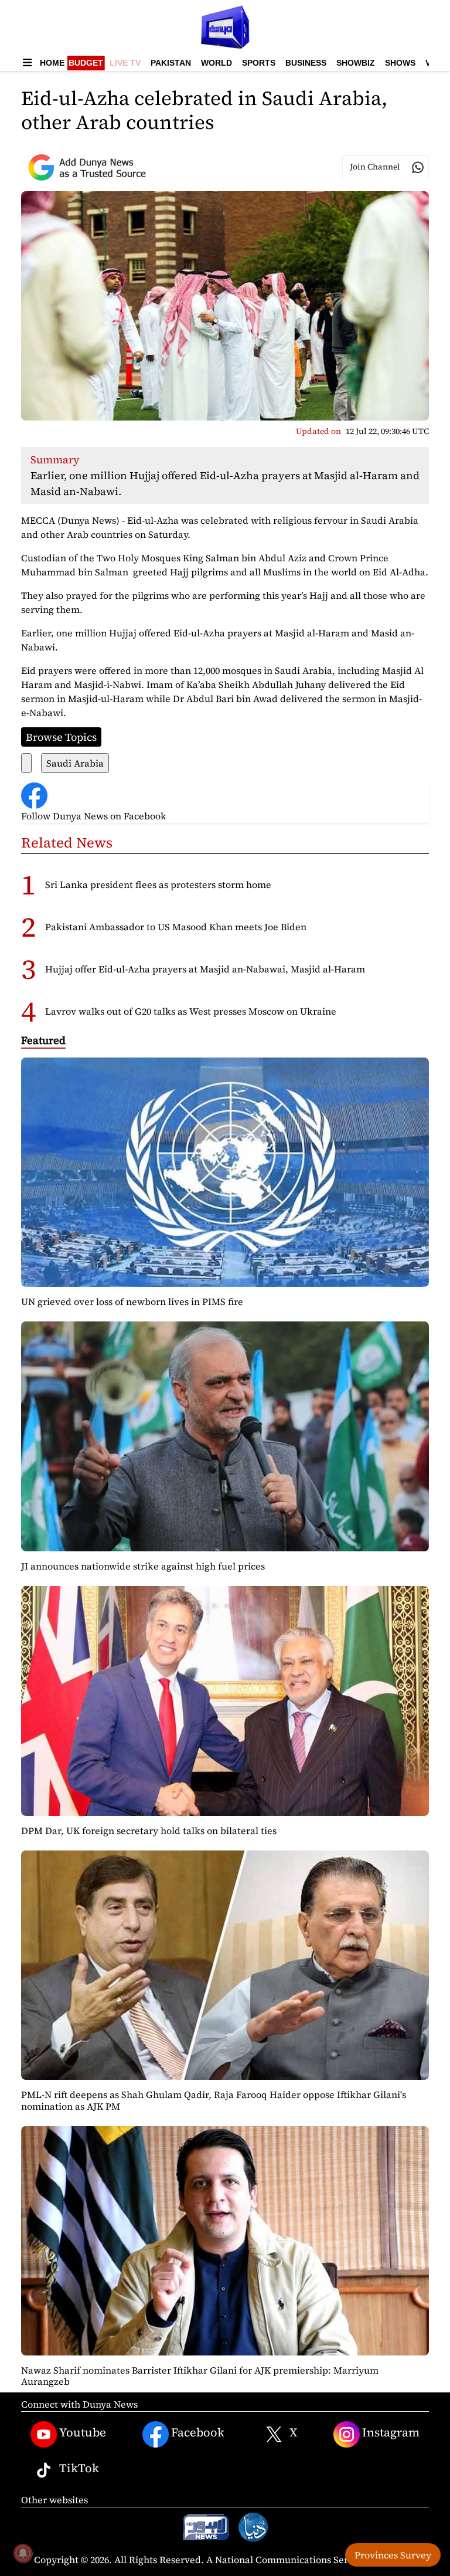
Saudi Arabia (75, 763)
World (217, 63)
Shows (400, 63)
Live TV (125, 63)
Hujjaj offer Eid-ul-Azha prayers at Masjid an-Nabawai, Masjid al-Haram (205, 969)
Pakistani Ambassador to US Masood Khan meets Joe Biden (176, 927)
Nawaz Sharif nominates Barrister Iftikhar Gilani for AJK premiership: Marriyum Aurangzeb (200, 2376)
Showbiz (356, 63)
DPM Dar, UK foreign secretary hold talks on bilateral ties (149, 1831)
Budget (86, 63)
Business (306, 63)
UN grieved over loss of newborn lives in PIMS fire (132, 1301)
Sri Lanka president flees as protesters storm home (158, 884)
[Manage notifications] (23, 2553)
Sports (259, 63)
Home (52, 63)
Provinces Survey (393, 2555)
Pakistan (171, 63)
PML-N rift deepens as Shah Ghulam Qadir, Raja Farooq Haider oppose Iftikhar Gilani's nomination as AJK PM (214, 2100)
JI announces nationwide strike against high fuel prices (143, 1566)
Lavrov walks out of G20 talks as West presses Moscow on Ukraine (191, 1011)
